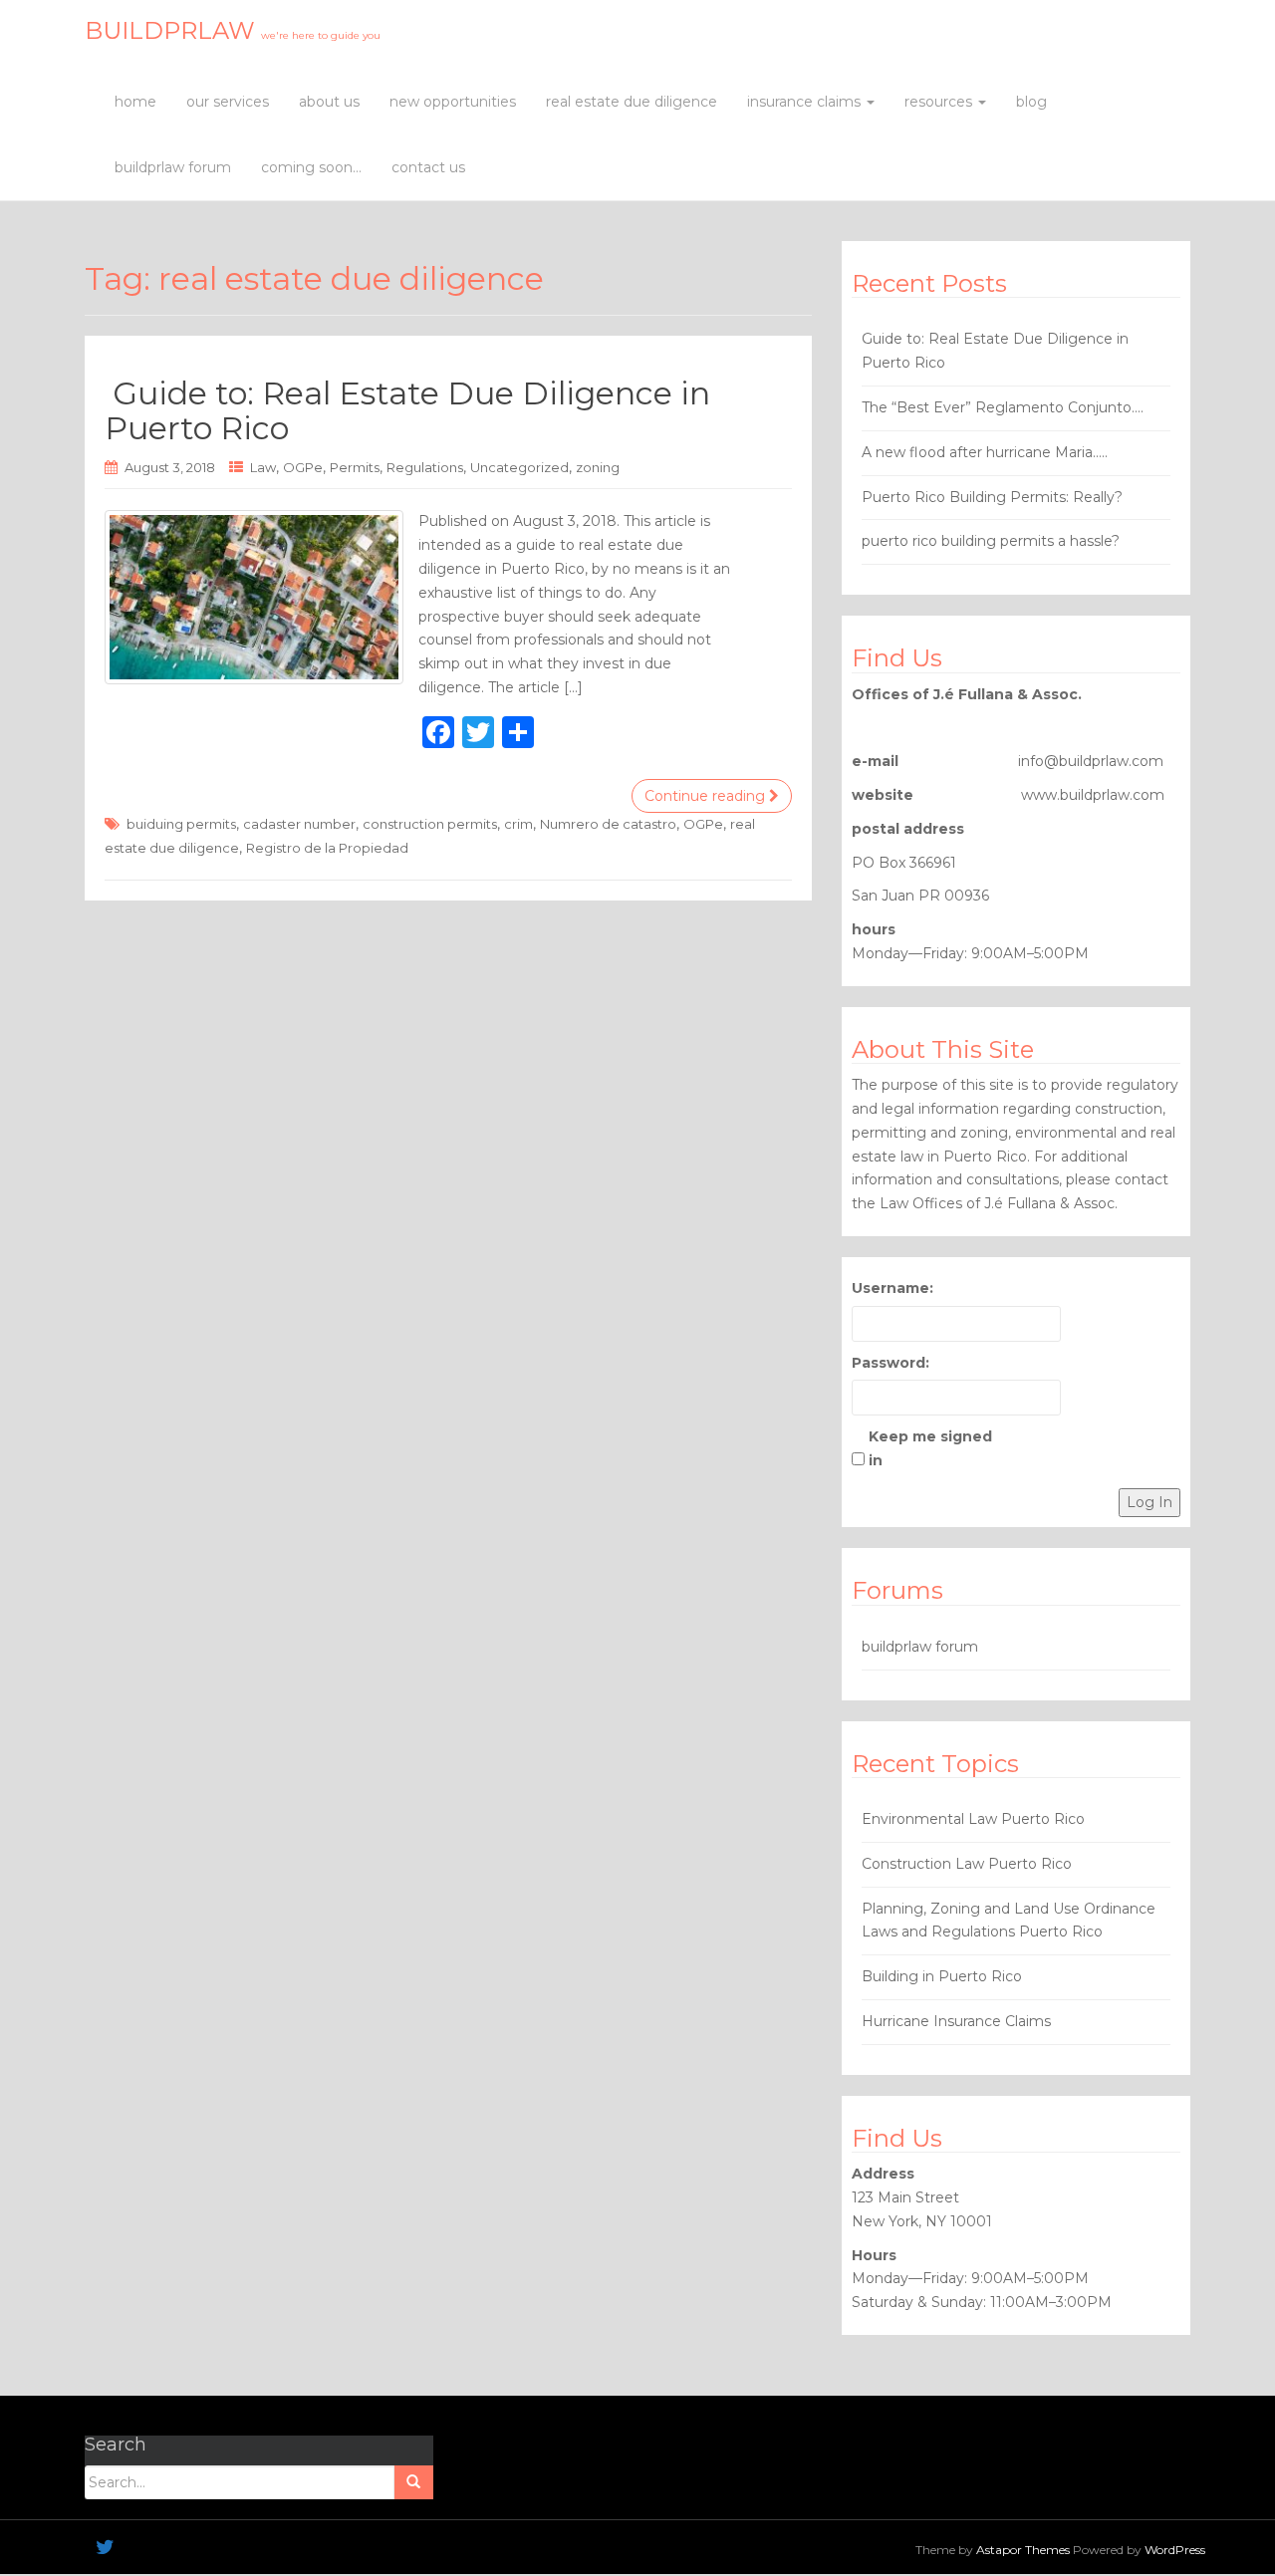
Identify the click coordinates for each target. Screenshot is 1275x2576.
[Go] (413, 2482)
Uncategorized (519, 467)
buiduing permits (181, 824)
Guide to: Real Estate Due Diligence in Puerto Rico (407, 410)
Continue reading (707, 796)
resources (940, 102)
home (135, 102)
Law (263, 467)
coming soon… (311, 167)
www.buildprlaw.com (1093, 795)
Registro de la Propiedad (327, 848)
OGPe (303, 467)
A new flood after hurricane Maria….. (985, 452)
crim (518, 824)
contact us (428, 167)
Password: (891, 1363)
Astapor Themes (1023, 2550)
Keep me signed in (930, 1448)
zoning (598, 467)
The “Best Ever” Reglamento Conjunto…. (1003, 407)
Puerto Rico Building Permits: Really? (992, 497)
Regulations (425, 467)
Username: (892, 1288)
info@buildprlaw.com (1091, 761)
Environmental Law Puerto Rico (973, 1819)
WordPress (1175, 2550)
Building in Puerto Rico (942, 1976)
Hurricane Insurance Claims (956, 2021)
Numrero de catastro (608, 824)
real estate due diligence (632, 102)
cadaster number (299, 824)
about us (329, 102)
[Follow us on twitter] (105, 2547)
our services (228, 102)
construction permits (430, 824)
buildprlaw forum (173, 167)
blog (1031, 102)
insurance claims (806, 102)
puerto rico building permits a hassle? (991, 541)
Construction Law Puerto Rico (967, 1864)
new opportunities (453, 102)
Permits (355, 467)
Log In (1149, 1502)
